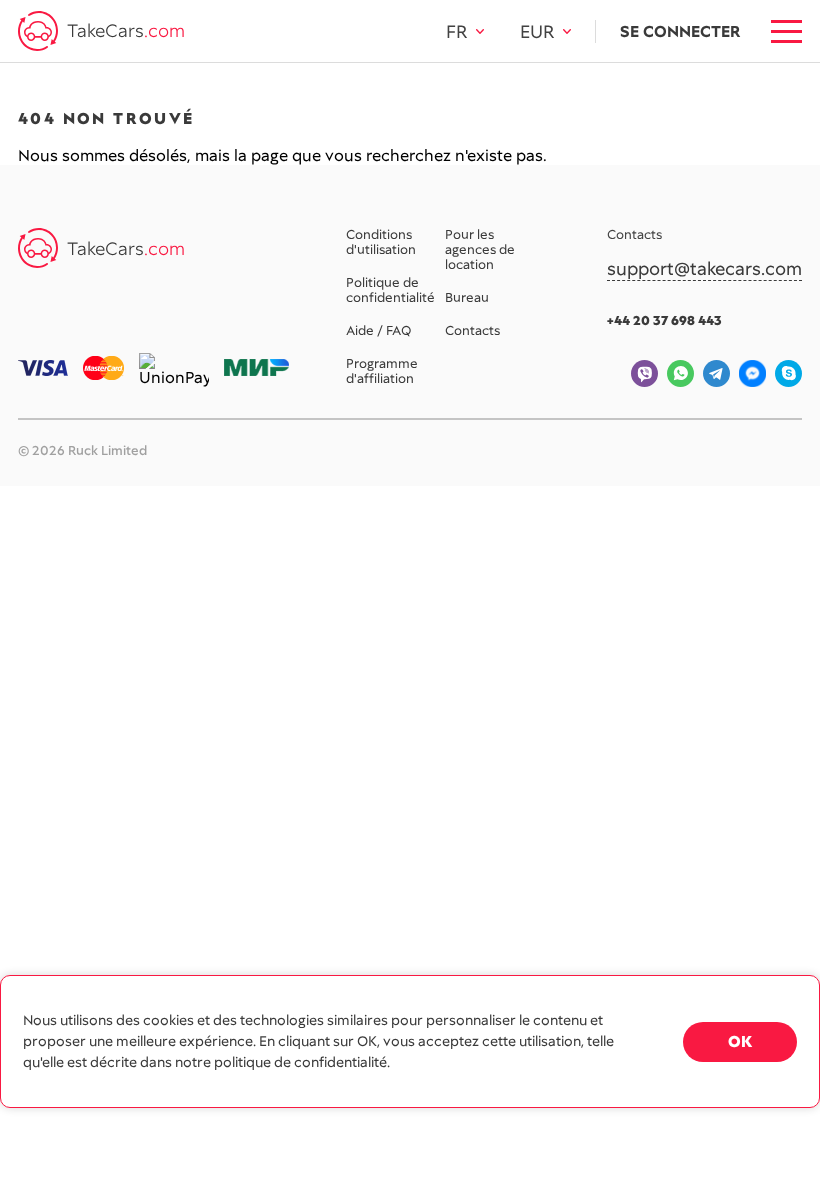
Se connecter (680, 31)
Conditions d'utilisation (381, 243)
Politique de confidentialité (390, 291)
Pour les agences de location (480, 250)
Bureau (467, 298)
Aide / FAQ (378, 331)
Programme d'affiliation (382, 372)
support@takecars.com (704, 269)
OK (740, 1041)
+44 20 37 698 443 (664, 320)
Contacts (472, 331)
